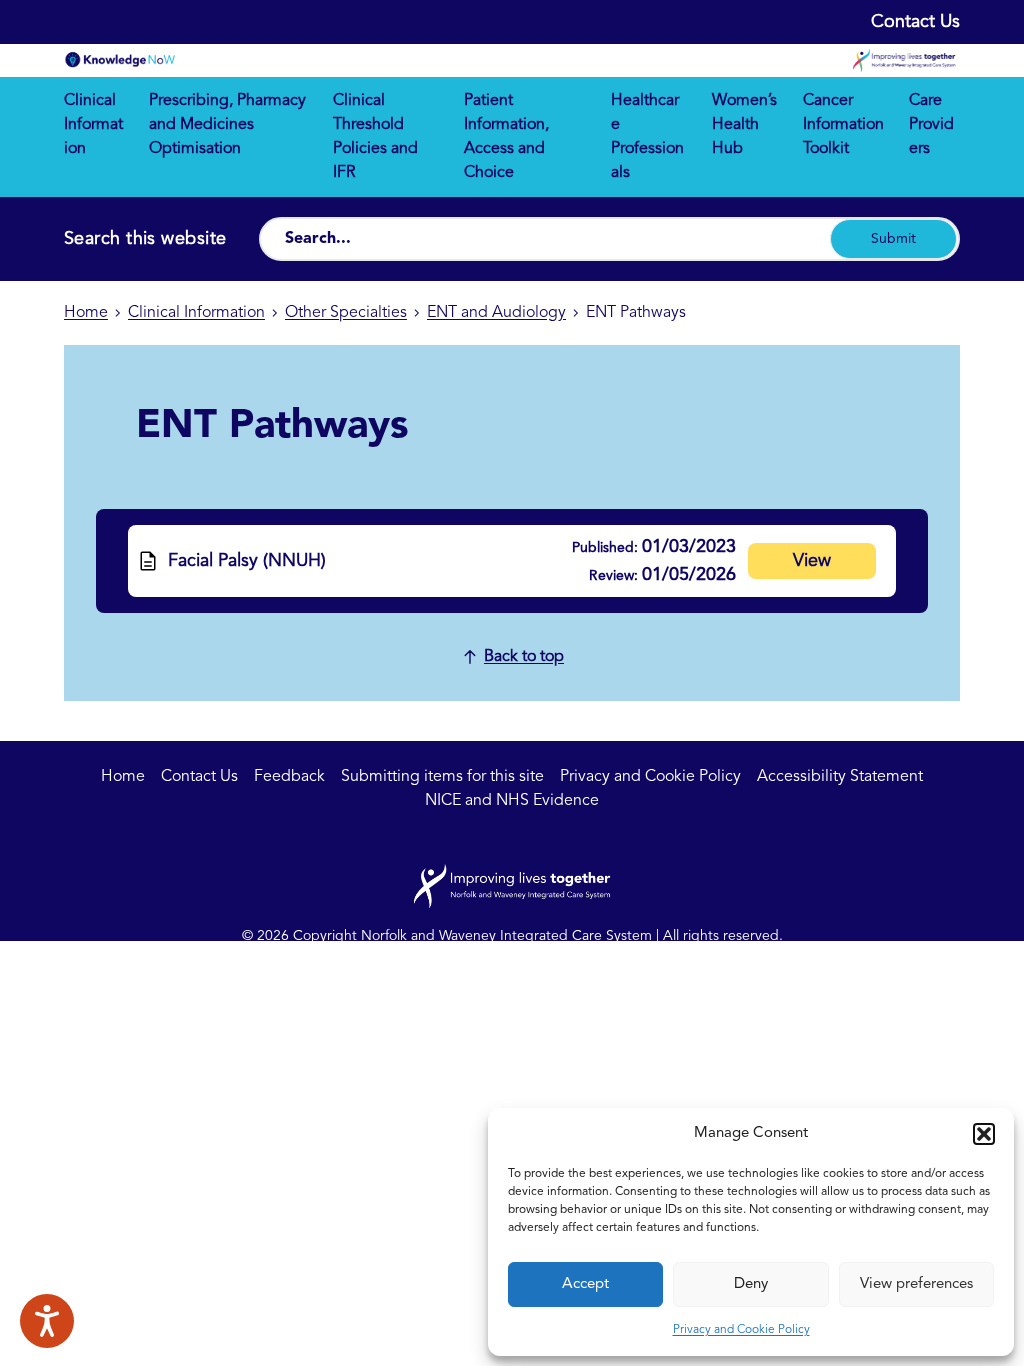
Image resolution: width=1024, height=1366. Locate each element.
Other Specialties (346, 313)
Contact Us (915, 22)
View (812, 561)
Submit (893, 239)
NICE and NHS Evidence (512, 801)
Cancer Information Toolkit (843, 125)
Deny (751, 1284)
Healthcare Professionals (647, 137)
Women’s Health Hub (744, 125)
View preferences (916, 1284)
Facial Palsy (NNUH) (247, 561)
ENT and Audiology (496, 313)
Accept (585, 1284)
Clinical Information (93, 125)
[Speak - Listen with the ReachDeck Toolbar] (47, 1321)
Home (86, 313)
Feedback (289, 777)
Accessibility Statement (840, 777)
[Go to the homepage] (120, 60)
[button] (984, 1134)
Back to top (524, 657)
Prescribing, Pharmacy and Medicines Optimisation (227, 125)
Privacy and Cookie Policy (741, 1330)
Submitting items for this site (442, 777)
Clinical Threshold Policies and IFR (375, 137)
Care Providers (931, 125)
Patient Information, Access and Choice (506, 137)
